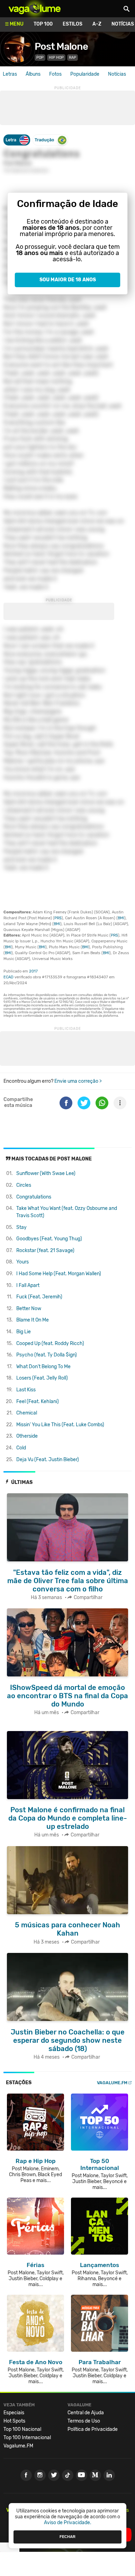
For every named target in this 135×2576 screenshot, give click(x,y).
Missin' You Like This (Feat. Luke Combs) (60, 1425)
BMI (121, 918)
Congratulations (34, 1197)
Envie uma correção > (78, 1081)
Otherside (27, 1436)
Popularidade (85, 74)
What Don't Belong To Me (43, 1367)
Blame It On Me (33, 1320)
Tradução (44, 140)
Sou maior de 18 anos (68, 280)
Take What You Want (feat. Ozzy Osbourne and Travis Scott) (67, 1212)
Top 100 (43, 24)
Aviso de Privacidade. (68, 2523)
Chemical (27, 1413)
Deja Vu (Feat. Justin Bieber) (48, 1460)
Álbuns (33, 74)
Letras (10, 74)
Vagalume (35, 9)
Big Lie (24, 1332)
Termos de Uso (84, 2421)
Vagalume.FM (112, 2083)
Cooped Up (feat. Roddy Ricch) (50, 1343)
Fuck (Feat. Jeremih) (39, 1297)
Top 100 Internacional (27, 2438)
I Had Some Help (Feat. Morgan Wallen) (59, 1274)
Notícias (117, 74)
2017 (33, 971)
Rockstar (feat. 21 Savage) (45, 1251)
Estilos (73, 24)
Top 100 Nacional (22, 2429)
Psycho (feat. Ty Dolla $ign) (47, 1355)
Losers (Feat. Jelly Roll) (42, 1378)
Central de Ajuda (86, 2413)
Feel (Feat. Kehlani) (38, 1402)
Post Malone (61, 46)
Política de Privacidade (93, 2429)
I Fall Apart (28, 1285)
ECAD (8, 977)
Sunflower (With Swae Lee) (46, 1173)
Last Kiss (26, 1390)
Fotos (55, 74)
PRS (58, 918)
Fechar (67, 2537)
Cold (21, 1448)
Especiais (14, 2413)
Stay (21, 1227)
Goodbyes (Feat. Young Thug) (49, 1239)
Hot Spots (14, 2421)
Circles (24, 1185)
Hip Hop (56, 58)
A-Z (97, 24)
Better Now (29, 1309)
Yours (22, 1262)
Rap (73, 58)
